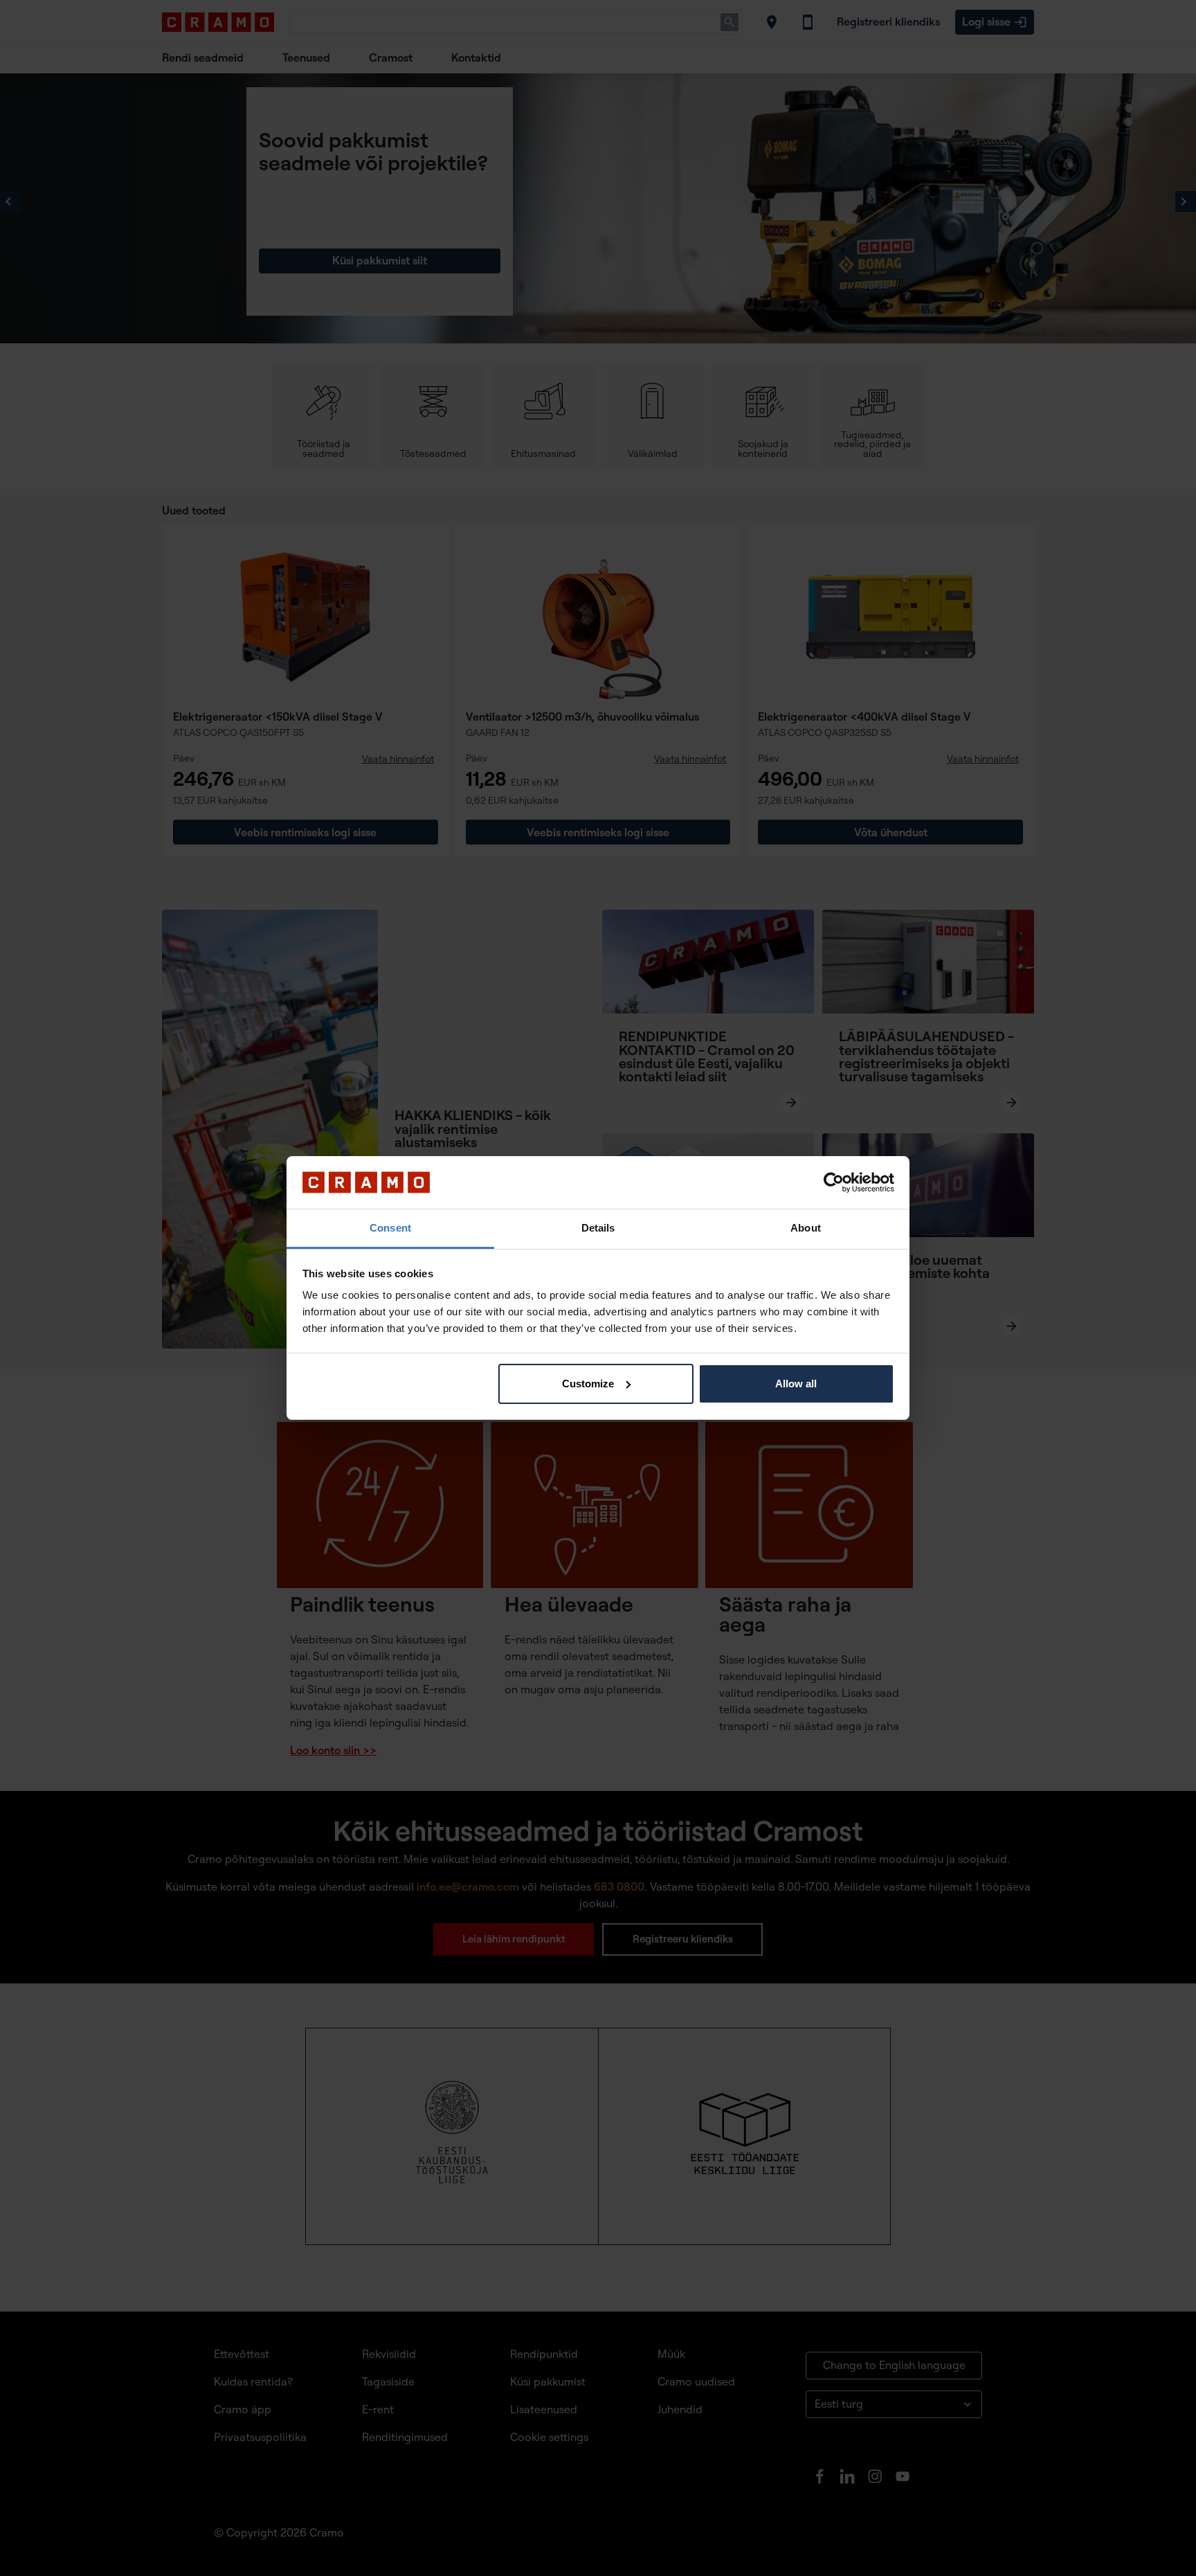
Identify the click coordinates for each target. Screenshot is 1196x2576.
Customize (588, 1384)
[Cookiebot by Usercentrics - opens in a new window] (834, 1182)
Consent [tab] (390, 1228)
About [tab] (806, 1228)
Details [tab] (598, 1228)
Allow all (796, 1384)
